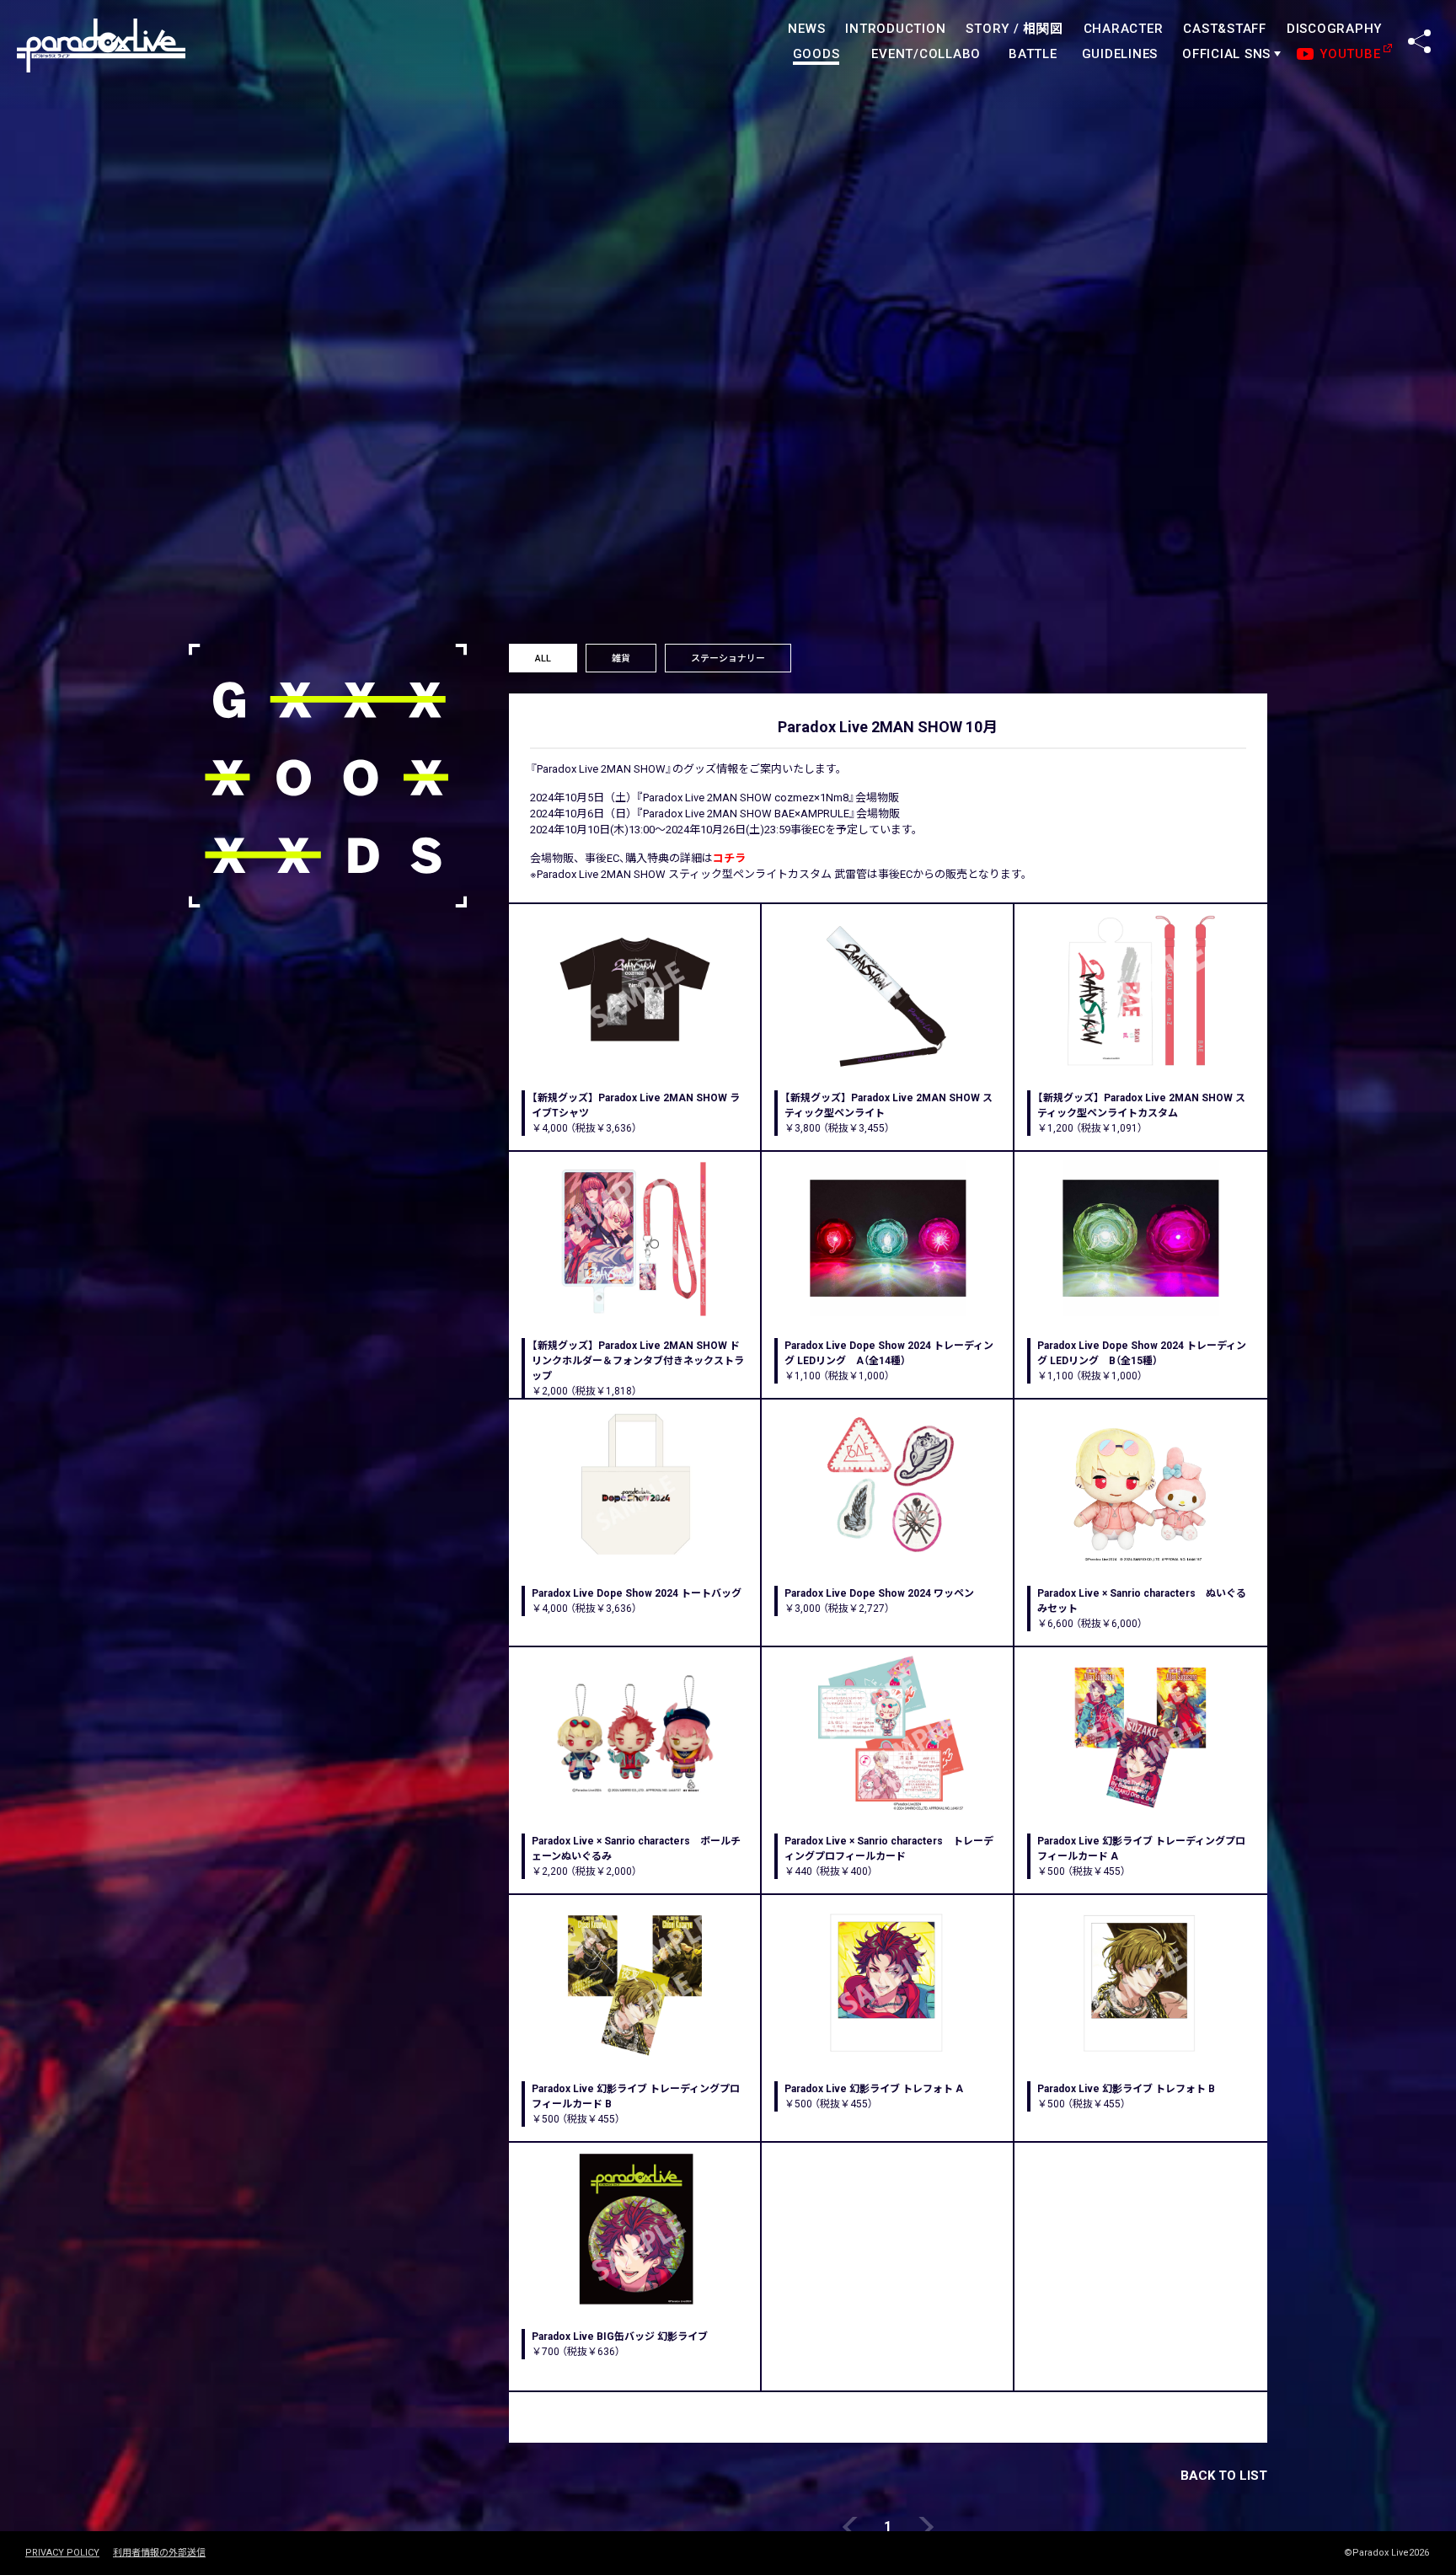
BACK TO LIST (1224, 2476)
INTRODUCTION (895, 29)
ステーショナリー (728, 658)
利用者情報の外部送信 (159, 2553)
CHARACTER (1124, 29)
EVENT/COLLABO (926, 54)
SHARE (1419, 41)
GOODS (816, 54)
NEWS (806, 29)
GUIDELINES (1120, 54)
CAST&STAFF (1225, 29)
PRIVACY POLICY (62, 2553)
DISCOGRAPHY (1334, 29)
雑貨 (621, 658)
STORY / (1014, 29)
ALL (543, 658)
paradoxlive (101, 46)
